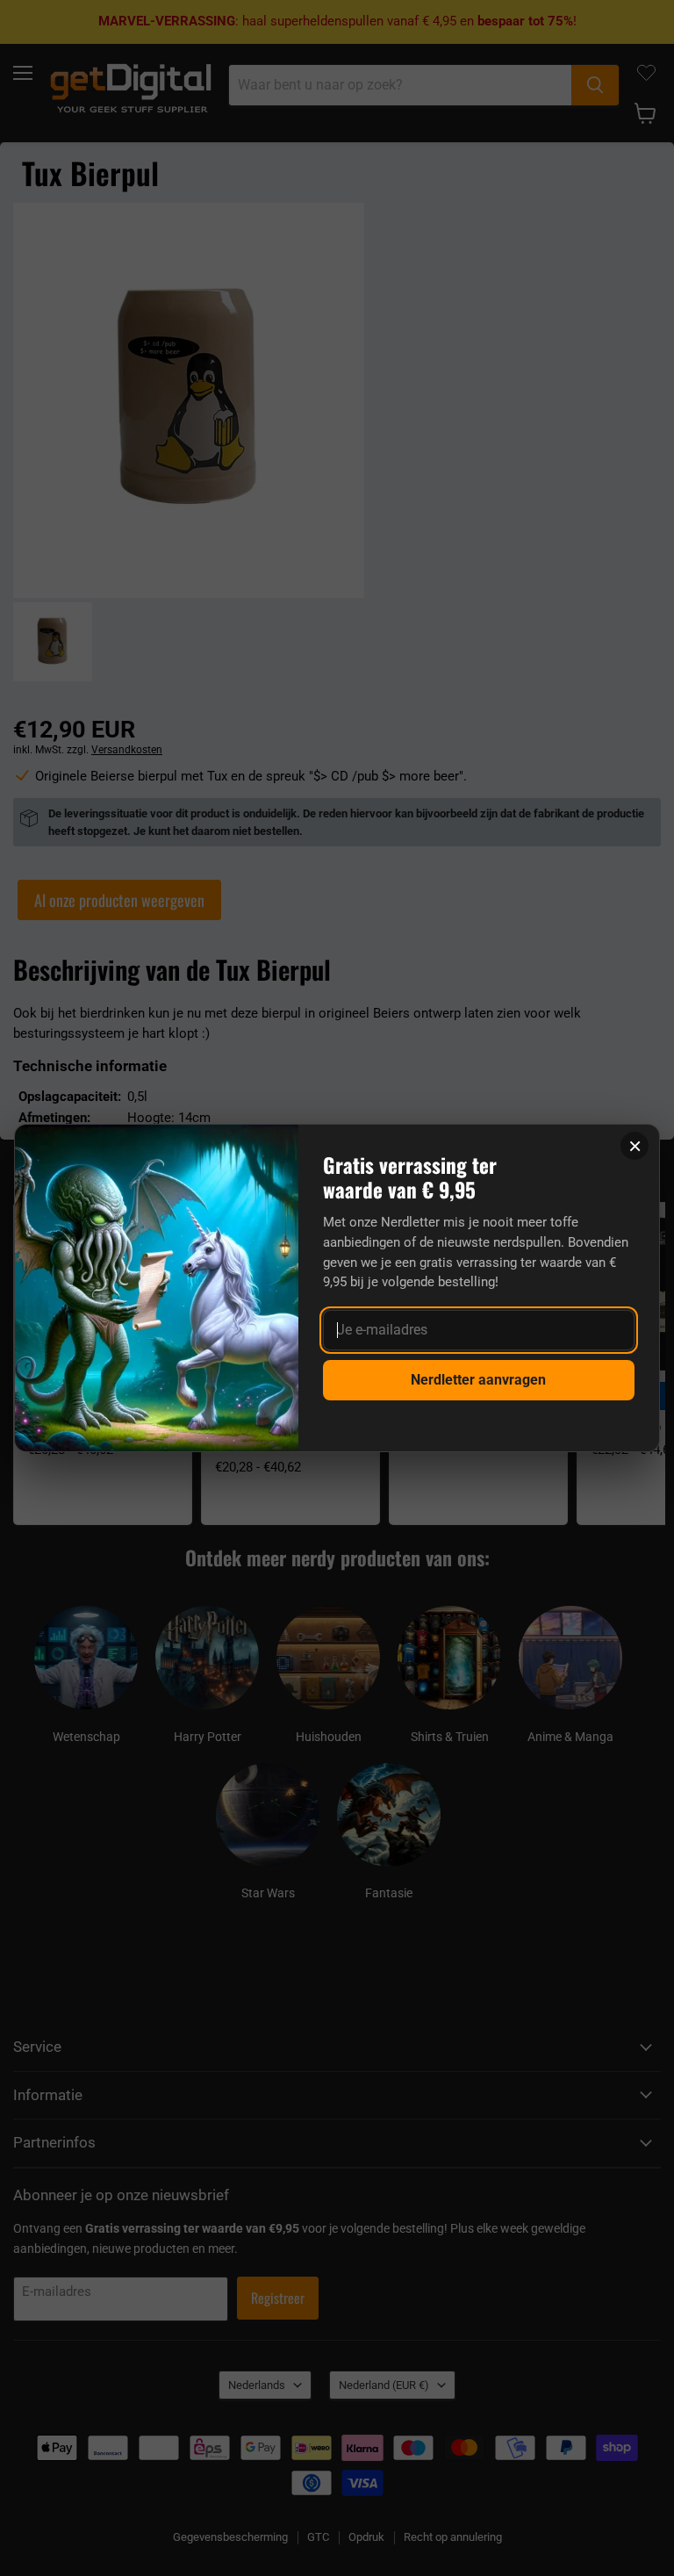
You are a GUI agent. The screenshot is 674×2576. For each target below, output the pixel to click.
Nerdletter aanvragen (478, 1380)
